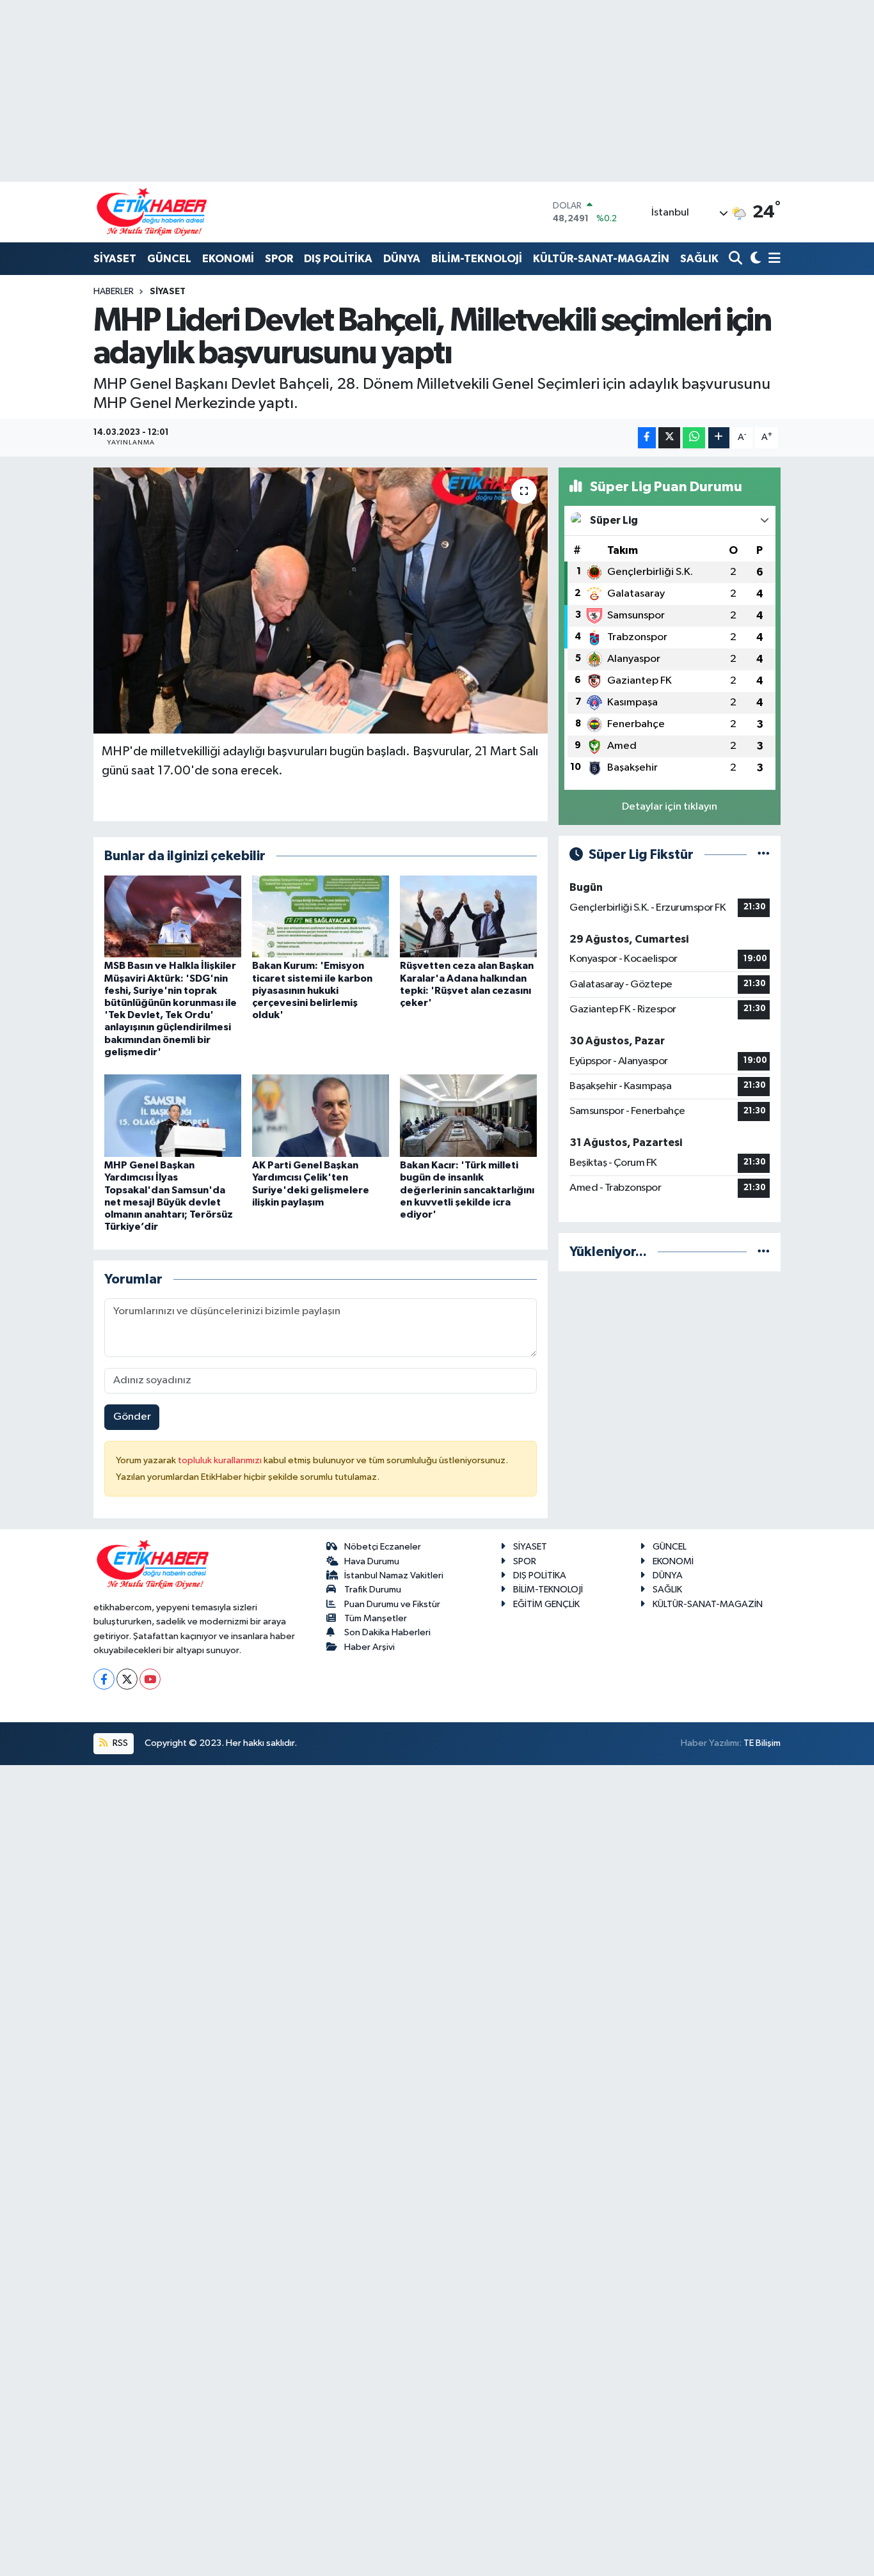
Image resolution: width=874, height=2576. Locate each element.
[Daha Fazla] (719, 438)
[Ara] (737, 259)
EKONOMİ (228, 259)
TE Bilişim (762, 1743)
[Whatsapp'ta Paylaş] (694, 438)
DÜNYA (402, 259)
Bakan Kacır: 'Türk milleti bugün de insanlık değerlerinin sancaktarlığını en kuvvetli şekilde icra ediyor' (467, 1190)
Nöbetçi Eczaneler (383, 1547)
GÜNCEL (169, 259)
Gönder (132, 1417)
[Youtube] (150, 1679)
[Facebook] (104, 1679)
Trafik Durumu (373, 1590)
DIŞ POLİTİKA (338, 259)
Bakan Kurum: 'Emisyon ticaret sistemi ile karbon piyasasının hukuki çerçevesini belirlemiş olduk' (312, 990)
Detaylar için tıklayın (670, 807)
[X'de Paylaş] (669, 438)
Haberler (114, 292)
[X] (127, 1679)
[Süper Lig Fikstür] (764, 855)
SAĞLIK (699, 259)
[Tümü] (764, 1252)
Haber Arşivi (369, 1647)
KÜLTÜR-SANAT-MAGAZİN (601, 259)
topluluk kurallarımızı (221, 1460)
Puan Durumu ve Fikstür (392, 1604)
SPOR (279, 259)
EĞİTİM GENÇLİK (546, 1604)
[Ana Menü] (772, 259)
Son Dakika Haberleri (387, 1632)
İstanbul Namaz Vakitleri (394, 1575)
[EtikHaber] (152, 212)
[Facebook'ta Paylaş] (647, 438)
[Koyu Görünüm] (754, 259)
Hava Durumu (372, 1561)
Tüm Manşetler (376, 1618)
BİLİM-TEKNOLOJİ (477, 259)
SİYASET (115, 259)
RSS (119, 1743)
